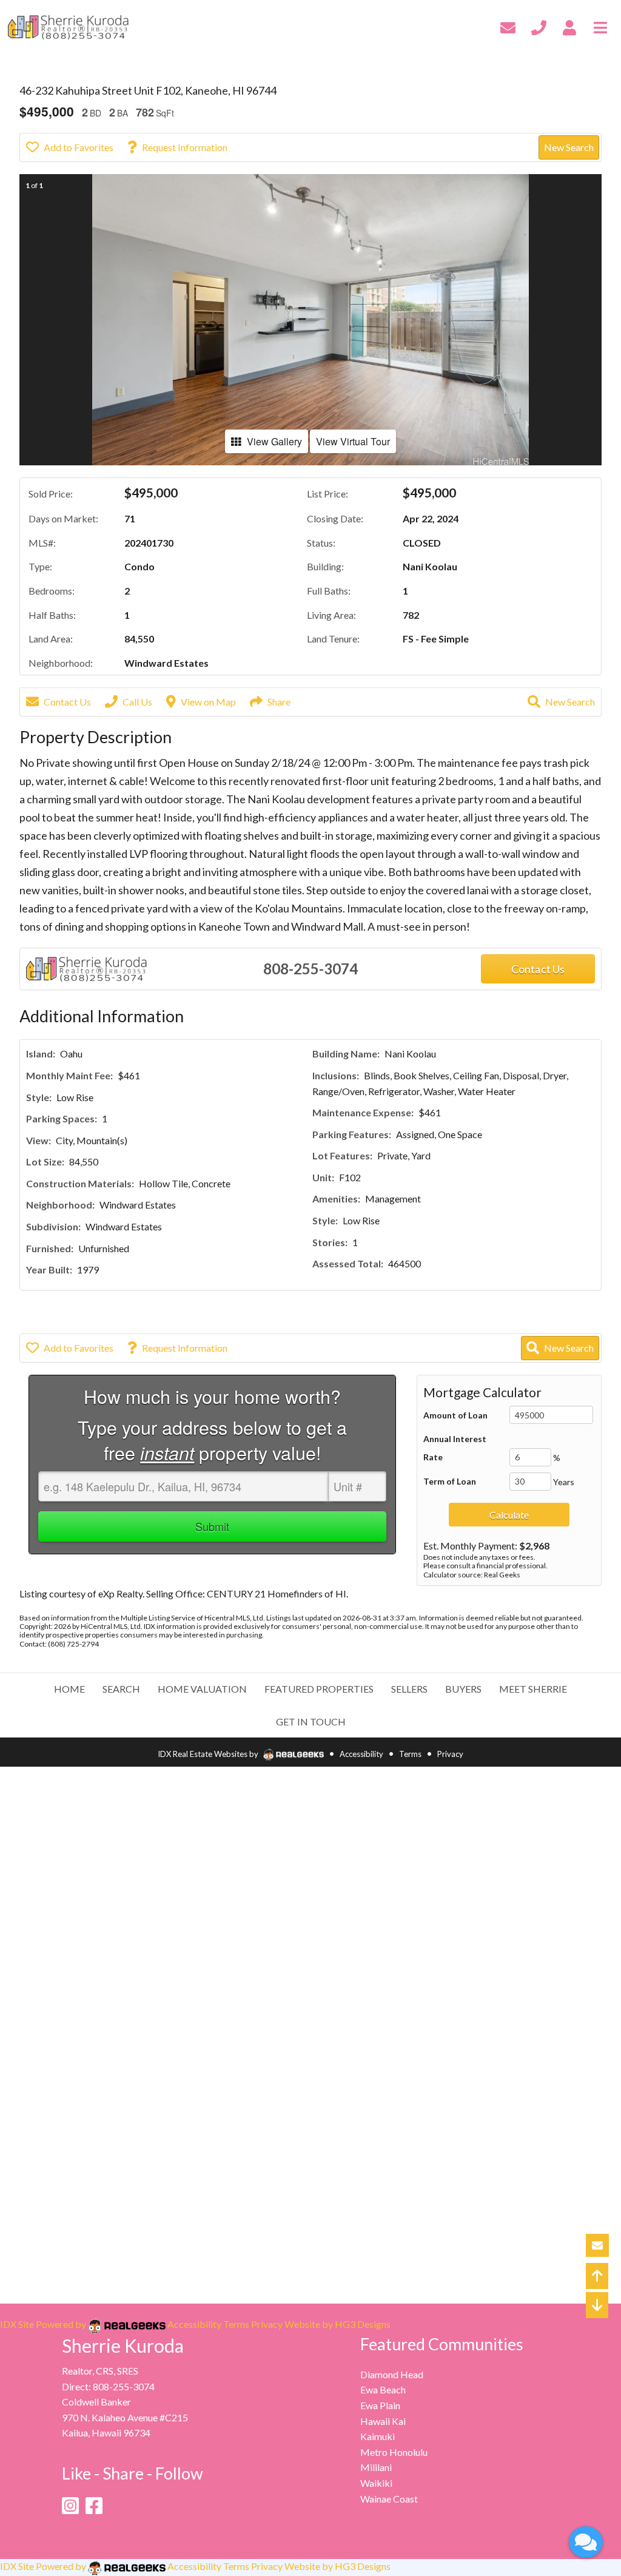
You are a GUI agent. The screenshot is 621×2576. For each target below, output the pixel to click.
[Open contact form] (508, 26)
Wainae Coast (389, 2499)
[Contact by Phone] (539, 26)
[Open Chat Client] (586, 2542)
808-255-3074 (310, 969)
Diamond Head (392, 2374)
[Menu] (600, 26)
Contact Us (67, 702)
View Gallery (274, 441)
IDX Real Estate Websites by (209, 1754)
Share (279, 702)
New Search (569, 147)
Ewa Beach (383, 2389)
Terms (410, 1754)
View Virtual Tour (353, 441)
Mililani (376, 2467)
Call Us (137, 702)
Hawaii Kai (383, 2421)
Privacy (450, 1754)
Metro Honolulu (394, 2452)
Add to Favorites (79, 147)
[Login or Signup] (569, 26)
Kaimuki (378, 2436)
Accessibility (361, 1754)
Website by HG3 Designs (337, 2324)
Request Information (185, 147)
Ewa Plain (380, 2405)
